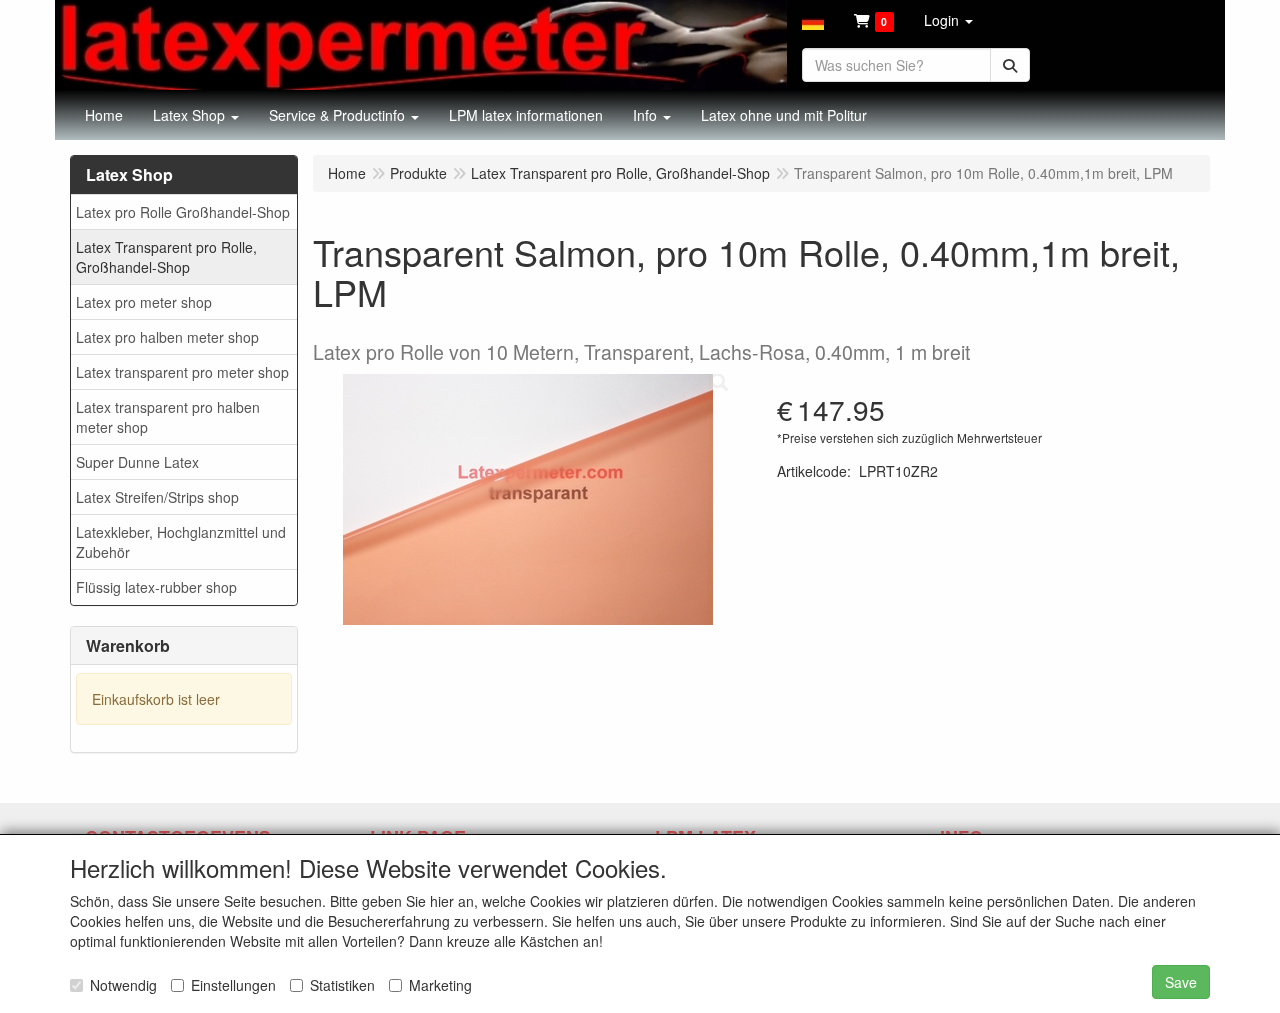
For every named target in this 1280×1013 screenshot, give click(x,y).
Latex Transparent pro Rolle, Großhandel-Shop (166, 257)
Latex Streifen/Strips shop (157, 497)
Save (1181, 982)
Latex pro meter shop (144, 302)
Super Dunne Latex (137, 462)
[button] (813, 20)
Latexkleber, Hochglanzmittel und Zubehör (181, 542)
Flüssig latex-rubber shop (156, 587)
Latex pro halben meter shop (167, 337)
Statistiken (342, 985)
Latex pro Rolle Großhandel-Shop (183, 212)
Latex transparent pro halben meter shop (168, 417)
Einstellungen (233, 985)
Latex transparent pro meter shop (182, 372)
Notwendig (123, 985)
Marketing (440, 985)
